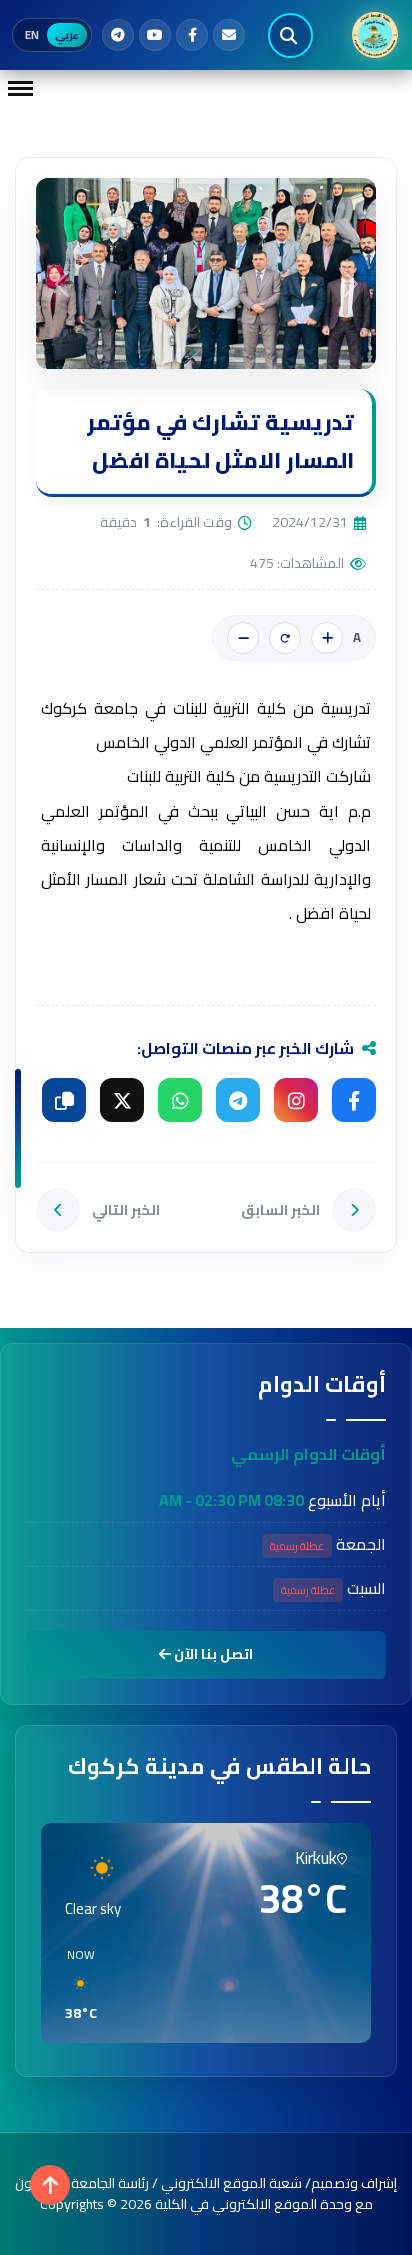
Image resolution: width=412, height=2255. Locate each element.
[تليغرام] (238, 1100)
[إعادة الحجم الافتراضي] (285, 638)
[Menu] (20, 88)
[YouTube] (155, 35)
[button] (74, 1985)
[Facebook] (192, 35)
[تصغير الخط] (243, 638)
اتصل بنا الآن (212, 1654)
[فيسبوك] (354, 1100)
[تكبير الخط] (327, 638)
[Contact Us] (229, 35)
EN (32, 35)
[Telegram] (118, 35)
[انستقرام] (296, 1100)
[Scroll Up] (50, 2185)
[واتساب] (180, 1100)
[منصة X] (122, 1100)
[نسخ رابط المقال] (64, 1100)
